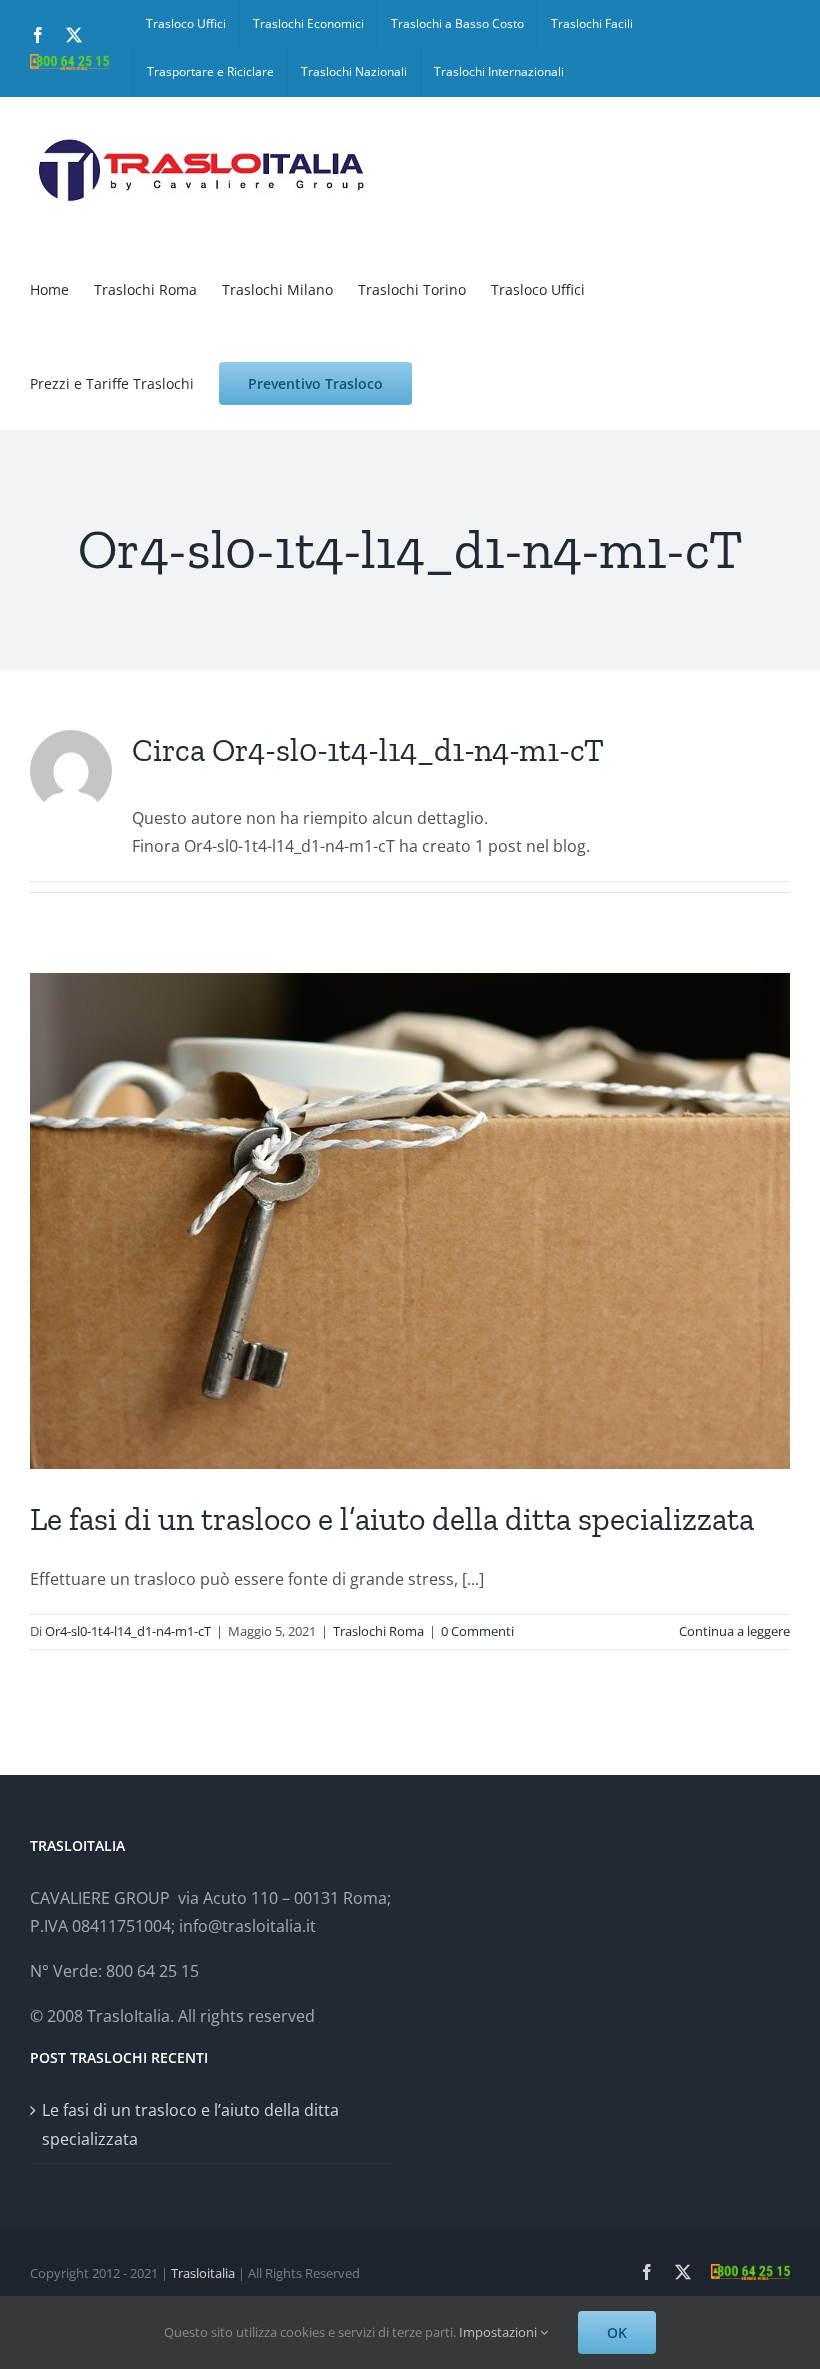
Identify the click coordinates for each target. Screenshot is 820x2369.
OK (617, 2332)
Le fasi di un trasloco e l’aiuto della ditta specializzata (392, 1519)
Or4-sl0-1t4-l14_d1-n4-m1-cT (128, 1631)
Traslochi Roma (378, 1631)
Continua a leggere (734, 1631)
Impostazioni (499, 2332)
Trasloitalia (203, 2273)
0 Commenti (477, 1631)
